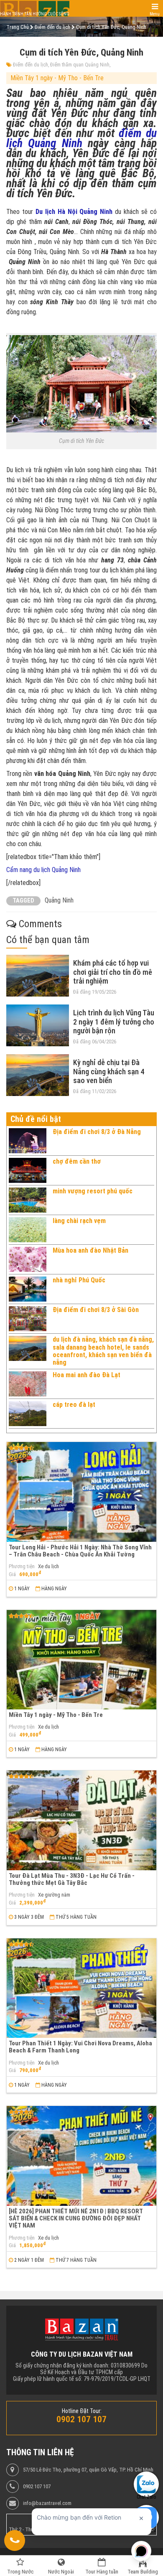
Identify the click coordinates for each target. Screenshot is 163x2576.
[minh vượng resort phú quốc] (28, 1200)
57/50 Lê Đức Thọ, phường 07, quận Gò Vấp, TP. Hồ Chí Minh (88, 2470)
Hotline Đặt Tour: (82, 2411)
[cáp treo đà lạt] (28, 1414)
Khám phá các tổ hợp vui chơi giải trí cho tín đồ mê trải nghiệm (113, 972)
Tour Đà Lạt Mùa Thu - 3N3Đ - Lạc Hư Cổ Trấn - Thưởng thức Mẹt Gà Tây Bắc (72, 1879)
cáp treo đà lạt (74, 1405)
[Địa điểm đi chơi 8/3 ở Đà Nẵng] (28, 1141)
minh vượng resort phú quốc (93, 1191)
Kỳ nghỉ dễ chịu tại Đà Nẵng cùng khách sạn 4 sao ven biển (109, 1071)
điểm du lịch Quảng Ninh (81, 138)
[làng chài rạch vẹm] (28, 1230)
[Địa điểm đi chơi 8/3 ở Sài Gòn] (28, 1319)
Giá (12, 1574)
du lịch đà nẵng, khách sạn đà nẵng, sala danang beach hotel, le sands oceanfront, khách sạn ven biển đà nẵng (103, 1351)
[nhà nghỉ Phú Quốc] (28, 1289)
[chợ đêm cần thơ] (28, 1170)
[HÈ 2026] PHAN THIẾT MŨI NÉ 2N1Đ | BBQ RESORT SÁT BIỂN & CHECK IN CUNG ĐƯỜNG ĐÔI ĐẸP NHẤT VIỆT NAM (76, 2219)
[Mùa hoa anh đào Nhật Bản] (28, 1259)
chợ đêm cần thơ (77, 1161)
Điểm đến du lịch (31, 65)
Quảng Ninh (59, 900)
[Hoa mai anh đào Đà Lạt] (28, 1384)
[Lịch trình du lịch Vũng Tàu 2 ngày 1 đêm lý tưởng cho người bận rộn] (38, 1025)
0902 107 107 (37, 2487)
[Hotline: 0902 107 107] (15, 2540)
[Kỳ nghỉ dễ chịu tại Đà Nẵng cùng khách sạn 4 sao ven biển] (38, 1075)
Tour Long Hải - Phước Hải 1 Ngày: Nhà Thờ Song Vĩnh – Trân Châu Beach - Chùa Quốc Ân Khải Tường (80, 1551)
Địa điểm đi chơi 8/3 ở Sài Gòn (96, 1310)
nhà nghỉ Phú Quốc (79, 1280)
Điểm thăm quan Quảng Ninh (80, 65)
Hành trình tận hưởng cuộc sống (35, 14)
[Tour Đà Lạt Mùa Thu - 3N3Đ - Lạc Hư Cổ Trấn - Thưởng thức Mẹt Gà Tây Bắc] (81, 1820)
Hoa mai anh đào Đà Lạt (87, 1375)
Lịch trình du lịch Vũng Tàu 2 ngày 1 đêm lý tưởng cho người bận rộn (114, 1022)
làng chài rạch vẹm (79, 1221)
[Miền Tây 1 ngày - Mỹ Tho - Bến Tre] (81, 1660)
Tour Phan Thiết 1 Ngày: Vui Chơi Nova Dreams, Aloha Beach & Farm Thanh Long (80, 2047)
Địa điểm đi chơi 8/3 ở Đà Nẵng (97, 1132)
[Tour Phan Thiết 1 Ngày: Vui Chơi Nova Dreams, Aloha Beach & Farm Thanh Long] (81, 1988)
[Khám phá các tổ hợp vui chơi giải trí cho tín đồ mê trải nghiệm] (38, 976)
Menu (155, 14)
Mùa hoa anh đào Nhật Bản (90, 1250)
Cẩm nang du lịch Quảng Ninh (44, 870)
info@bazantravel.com (47, 2503)
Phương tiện (22, 1566)
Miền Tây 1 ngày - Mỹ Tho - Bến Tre (57, 78)
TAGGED (23, 901)
